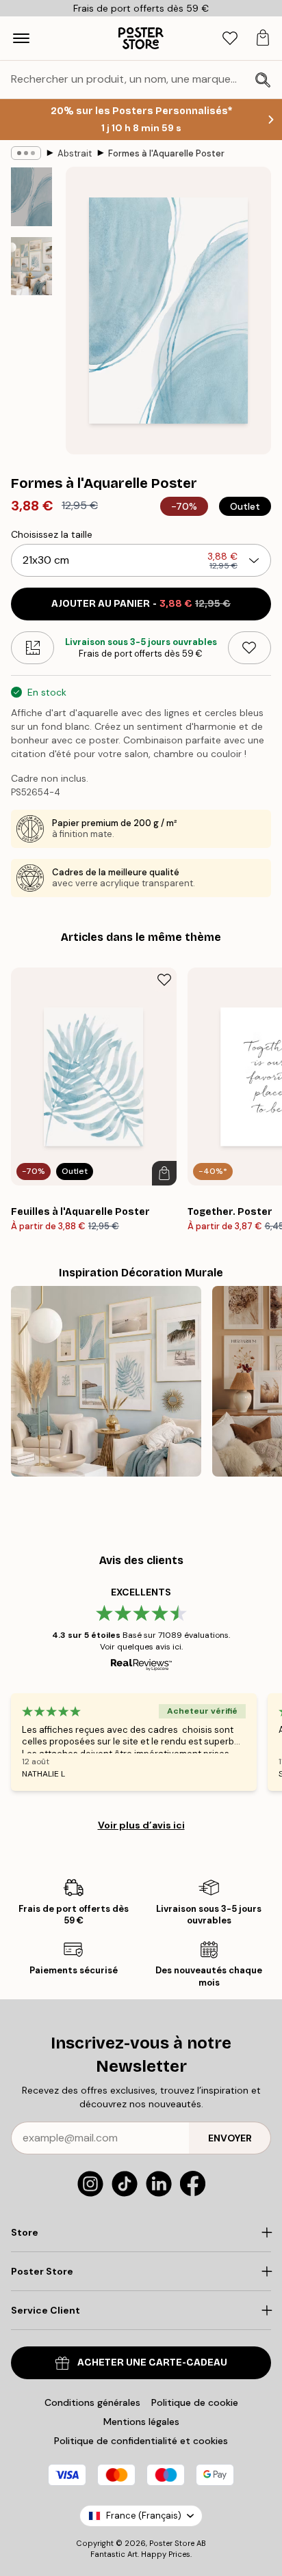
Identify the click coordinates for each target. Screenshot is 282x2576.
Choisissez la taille (52, 534)
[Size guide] (33, 648)
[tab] (230, 39)
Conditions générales (92, 2402)
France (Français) (144, 2516)
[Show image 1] (31, 197)
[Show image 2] (31, 266)
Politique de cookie (195, 2402)
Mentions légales (141, 2422)
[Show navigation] (21, 38)
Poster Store (172, 2543)
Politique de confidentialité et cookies (141, 2441)
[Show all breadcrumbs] (26, 153)
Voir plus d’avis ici (141, 1825)
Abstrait (75, 153)
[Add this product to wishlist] (249, 648)
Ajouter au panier (141, 604)
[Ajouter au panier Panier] (164, 1173)
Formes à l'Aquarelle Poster (166, 153)
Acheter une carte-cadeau (152, 2362)
